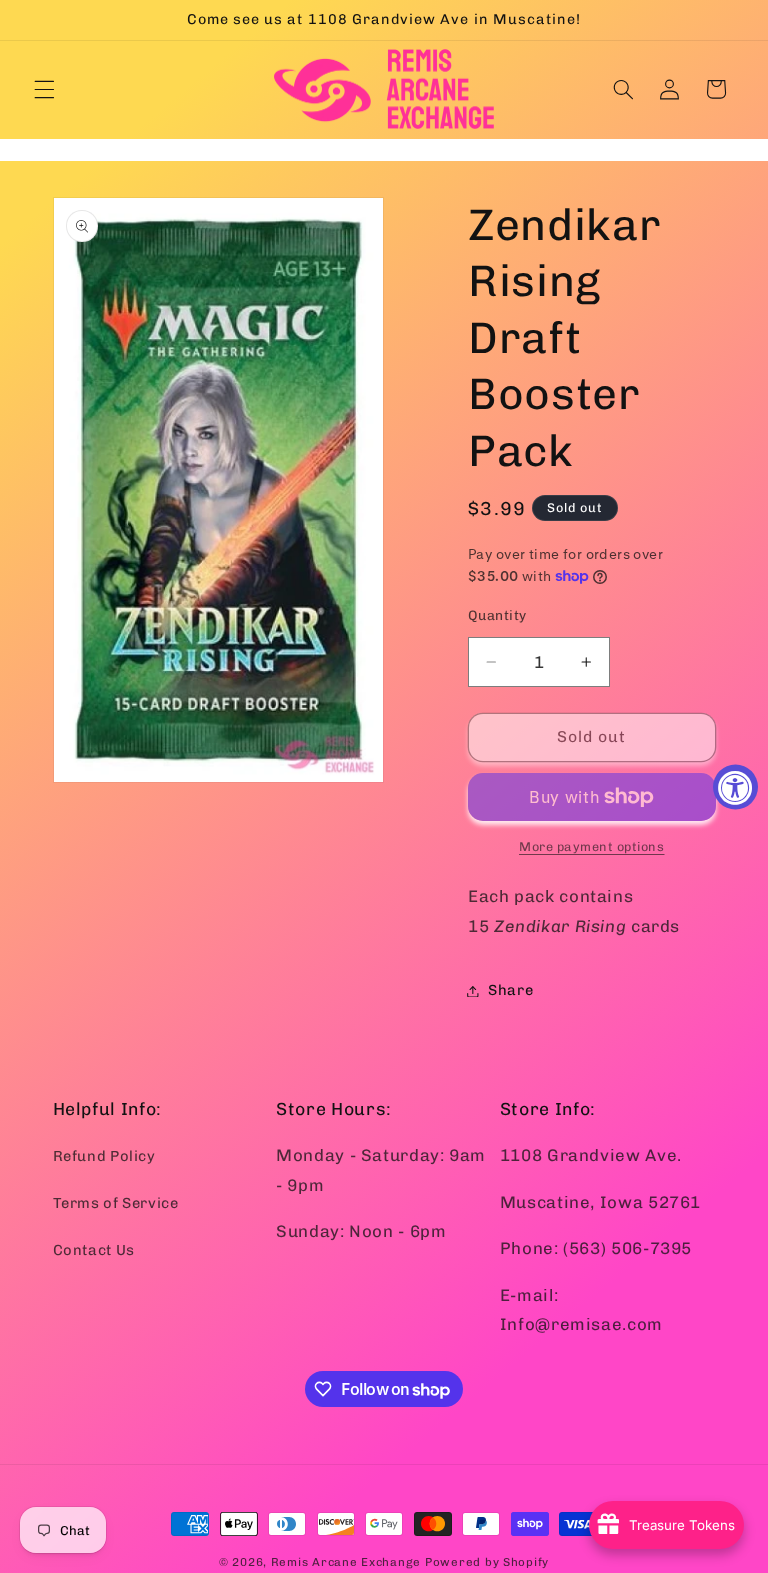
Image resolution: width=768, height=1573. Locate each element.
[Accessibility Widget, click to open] (735, 786)
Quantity (497, 615)
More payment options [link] (592, 846)
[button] (44, 89)
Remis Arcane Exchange (346, 1562)
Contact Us (94, 1250)
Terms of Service (116, 1203)
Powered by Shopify (487, 1562)
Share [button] (510, 990)
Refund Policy (104, 1156)
